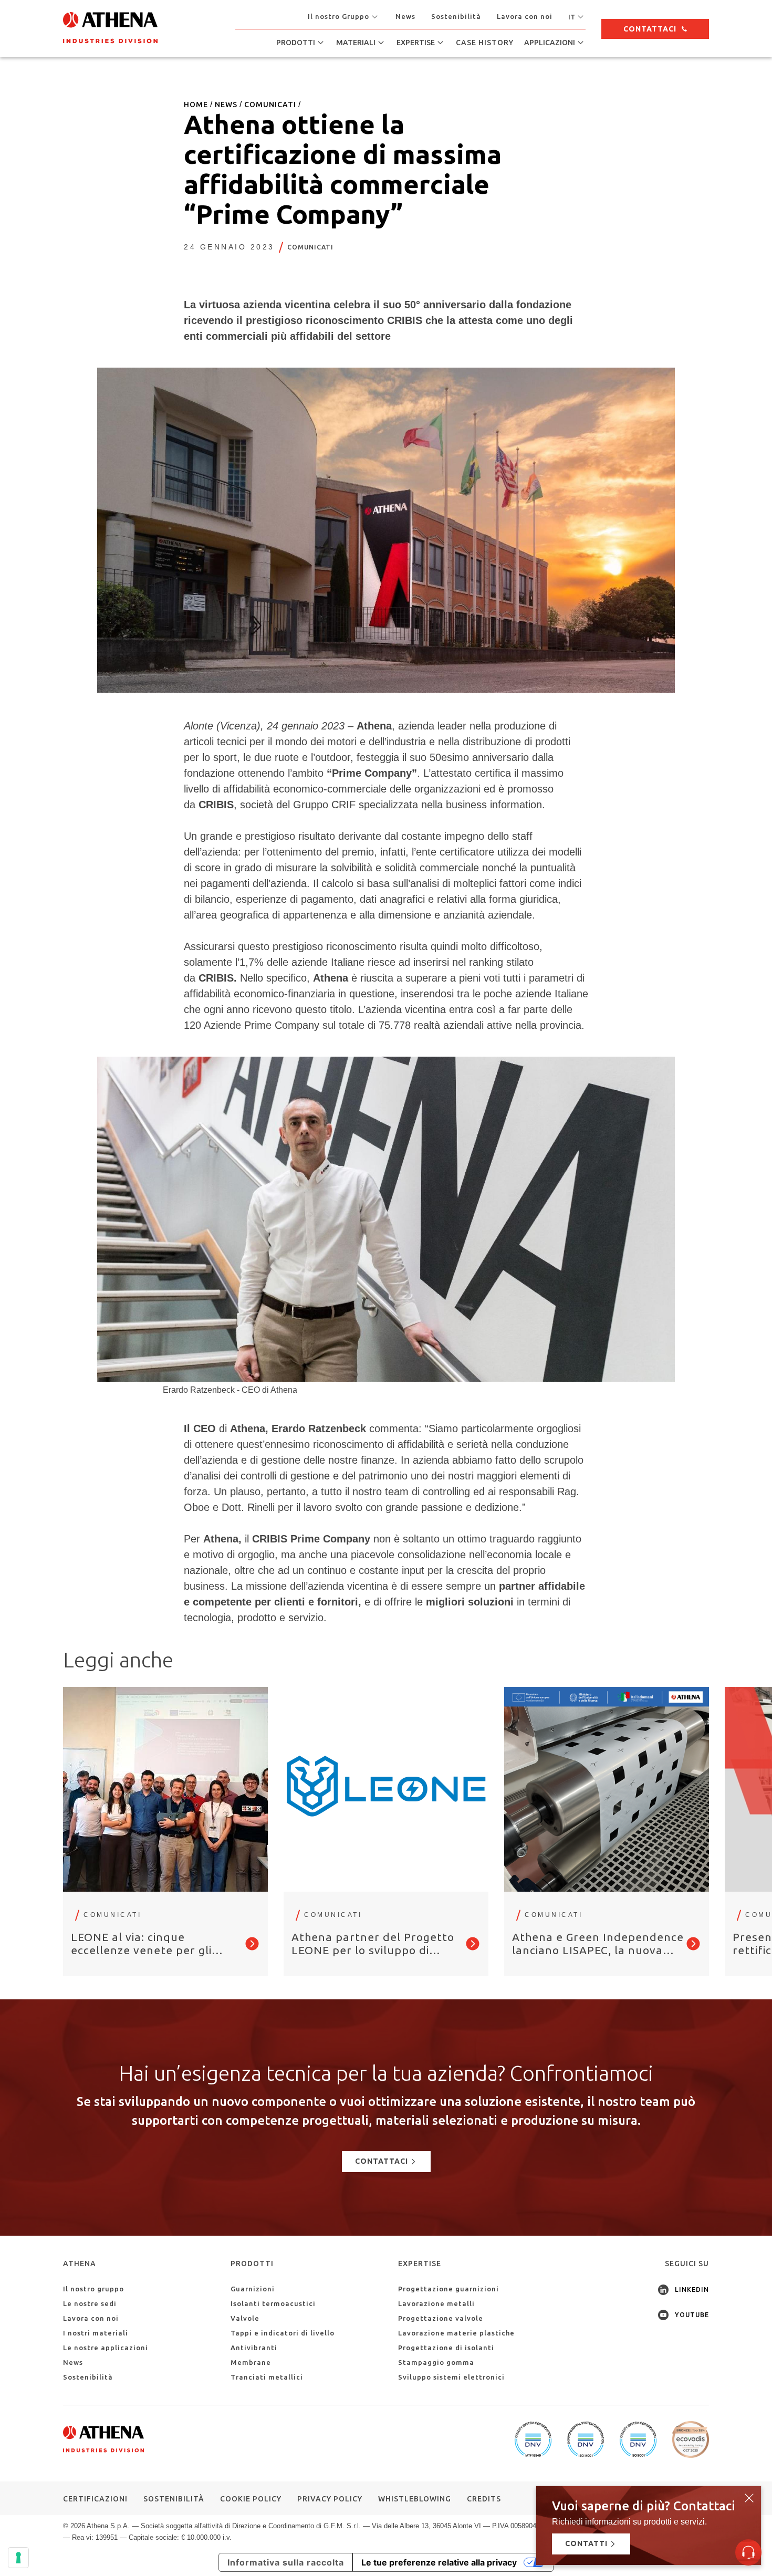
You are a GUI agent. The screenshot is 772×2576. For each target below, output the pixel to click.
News (405, 16)
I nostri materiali (96, 2333)
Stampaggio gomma (436, 2362)
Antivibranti (254, 2348)
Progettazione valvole (441, 2318)
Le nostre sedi (90, 2303)
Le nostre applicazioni (106, 2348)
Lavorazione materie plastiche (456, 2333)
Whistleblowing (415, 2499)
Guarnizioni (253, 2289)
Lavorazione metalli (436, 2303)
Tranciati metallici (267, 2377)
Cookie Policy (251, 2499)
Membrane (251, 2362)
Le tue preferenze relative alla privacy (439, 2562)
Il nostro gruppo (93, 2289)
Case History (485, 43)
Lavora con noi (525, 16)
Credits (484, 2499)
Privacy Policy (330, 2499)
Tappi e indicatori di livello (283, 2333)
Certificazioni (95, 2499)
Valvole (245, 2318)
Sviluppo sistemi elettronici (451, 2377)
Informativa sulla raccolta (286, 2562)
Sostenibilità (456, 16)
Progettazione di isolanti (446, 2348)
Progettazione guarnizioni (448, 2289)
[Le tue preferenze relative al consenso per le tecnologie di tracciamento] (18, 2558)
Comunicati (310, 247)
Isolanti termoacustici (273, 2303)
